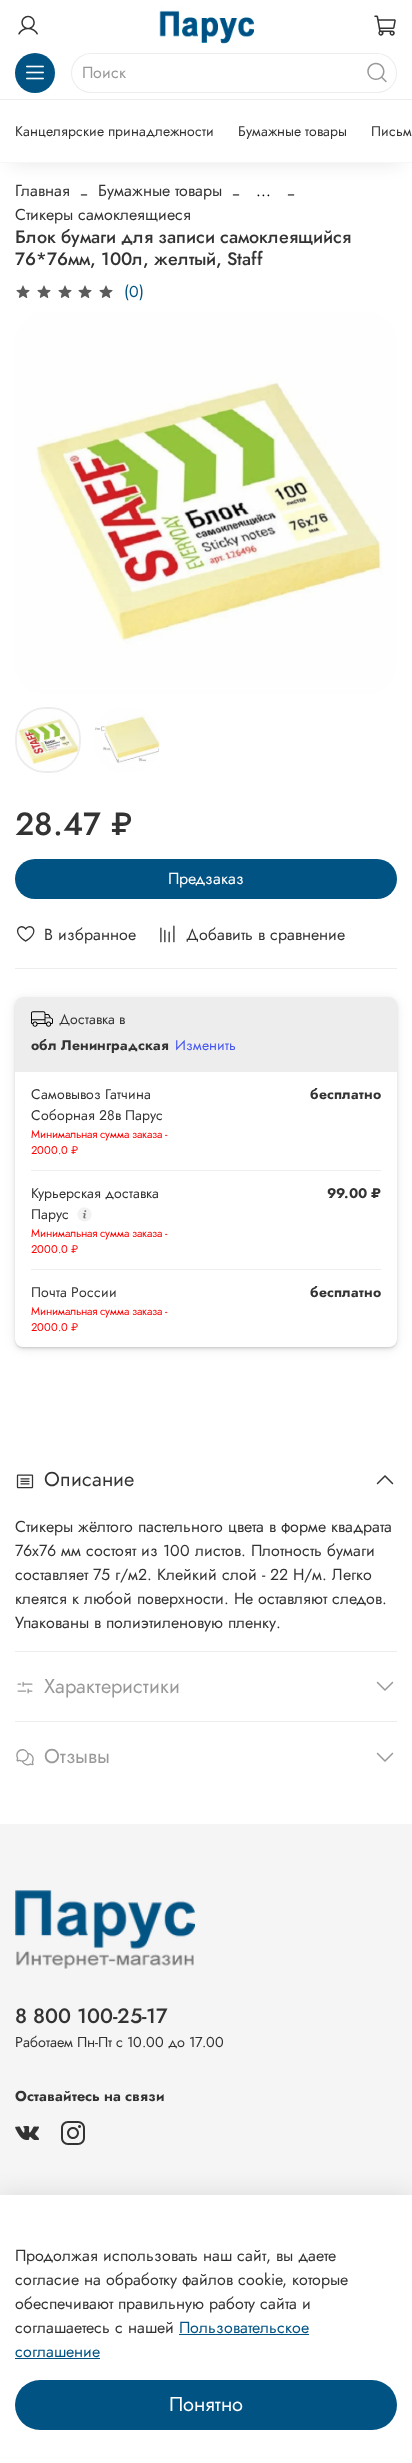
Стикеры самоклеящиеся (103, 214)
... (263, 191)
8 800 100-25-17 (91, 2016)
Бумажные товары (292, 131)
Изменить (205, 1045)
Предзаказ (206, 878)
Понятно (206, 2404)
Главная (42, 190)
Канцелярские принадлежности (114, 131)
